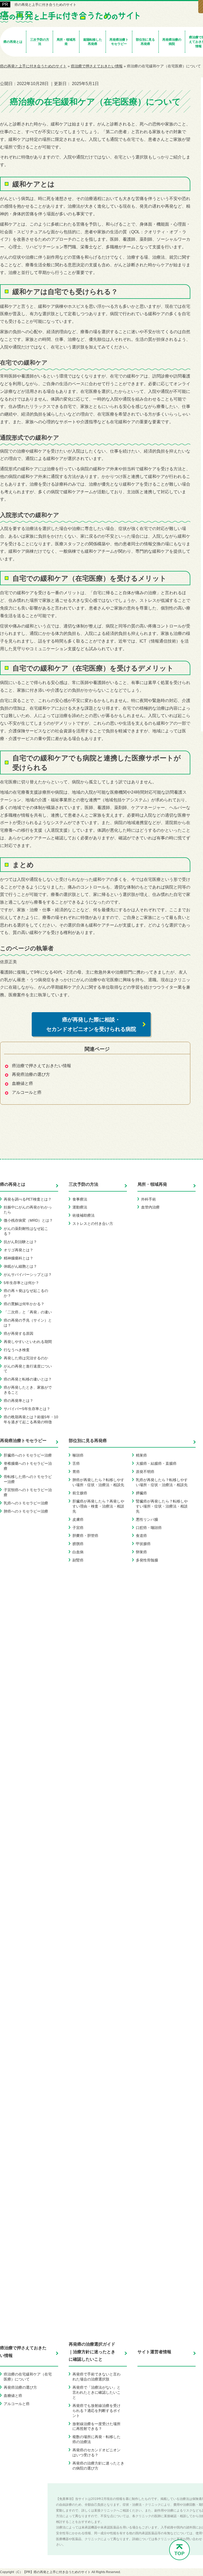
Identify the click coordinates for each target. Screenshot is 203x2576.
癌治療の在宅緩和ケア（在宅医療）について (28, 2377)
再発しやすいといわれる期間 (28, 1342)
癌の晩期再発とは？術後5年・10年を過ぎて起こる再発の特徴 (31, 1419)
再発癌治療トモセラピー (23, 1441)
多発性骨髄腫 (147, 1560)
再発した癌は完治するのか (26, 1358)
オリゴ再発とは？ (19, 1250)
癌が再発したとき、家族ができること (28, 1390)
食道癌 (141, 1536)
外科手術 (149, 1199)
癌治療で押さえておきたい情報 (41, 1066)
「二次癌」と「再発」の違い (28, 1312)
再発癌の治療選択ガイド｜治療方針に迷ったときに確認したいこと (92, 2352)
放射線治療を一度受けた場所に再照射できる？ (96, 2426)
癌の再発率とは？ (19, 1401)
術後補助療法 (84, 1215)
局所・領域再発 (152, 1184)
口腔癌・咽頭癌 (149, 1528)
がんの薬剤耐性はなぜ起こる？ (26, 1231)
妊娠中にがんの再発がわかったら (28, 1210)
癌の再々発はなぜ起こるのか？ (26, 1293)
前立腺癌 (80, 1493)
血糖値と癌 (22, 1083)
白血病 (78, 1552)
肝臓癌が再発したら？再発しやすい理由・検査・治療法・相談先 (98, 1506)
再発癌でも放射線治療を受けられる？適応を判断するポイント (96, 2411)
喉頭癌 (78, 1455)
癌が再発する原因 (19, 1333)
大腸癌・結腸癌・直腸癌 (156, 1463)
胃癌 (76, 1472)
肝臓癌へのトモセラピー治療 (28, 1455)
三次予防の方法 (84, 1184)
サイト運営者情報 (154, 2352)
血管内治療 (150, 1207)
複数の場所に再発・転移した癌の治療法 (96, 2439)
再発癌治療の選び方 (31, 1074)
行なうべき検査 (17, 1350)
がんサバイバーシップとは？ (28, 1275)
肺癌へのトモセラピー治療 (26, 1511)
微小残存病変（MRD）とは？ (28, 1220)
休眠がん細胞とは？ (20, 1266)
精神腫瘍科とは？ (19, 1258)
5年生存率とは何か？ (21, 1283)
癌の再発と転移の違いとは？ (28, 1379)
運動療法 (80, 1207)
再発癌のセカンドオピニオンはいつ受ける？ (96, 2452)
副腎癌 (78, 1560)
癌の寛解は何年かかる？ (24, 1304)
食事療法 (80, 1199)
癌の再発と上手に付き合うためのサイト (45, 5)
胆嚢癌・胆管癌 (85, 1536)
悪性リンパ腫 (147, 1519)
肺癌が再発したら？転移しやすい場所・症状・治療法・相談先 (98, 1482)
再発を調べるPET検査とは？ (28, 1199)
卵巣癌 (141, 1552)
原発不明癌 (145, 1472)
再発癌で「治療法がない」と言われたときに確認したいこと (96, 2392)
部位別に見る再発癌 (88, 1441)
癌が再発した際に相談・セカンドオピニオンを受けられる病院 (91, 1024)
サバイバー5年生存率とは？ (27, 1409)
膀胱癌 (78, 1544)
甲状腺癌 (143, 1544)
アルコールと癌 (27, 1092)
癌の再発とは (13, 1184)
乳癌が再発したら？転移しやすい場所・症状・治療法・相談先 (162, 1482)
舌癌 (76, 1463)
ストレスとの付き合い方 (93, 1224)
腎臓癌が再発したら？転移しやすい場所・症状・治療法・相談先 (162, 1506)
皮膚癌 (78, 1519)
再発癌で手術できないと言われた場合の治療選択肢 (96, 2377)
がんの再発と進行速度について (28, 1369)
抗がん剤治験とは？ (20, 1242)
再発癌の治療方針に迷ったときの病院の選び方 (98, 2466)
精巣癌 (141, 1455)
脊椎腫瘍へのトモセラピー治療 (28, 1466)
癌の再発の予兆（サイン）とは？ (28, 1323)
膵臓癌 (141, 1493)
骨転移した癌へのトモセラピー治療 (28, 1479)
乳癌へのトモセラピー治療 (26, 1503)
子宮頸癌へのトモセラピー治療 (28, 1492)
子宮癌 (78, 1528)
